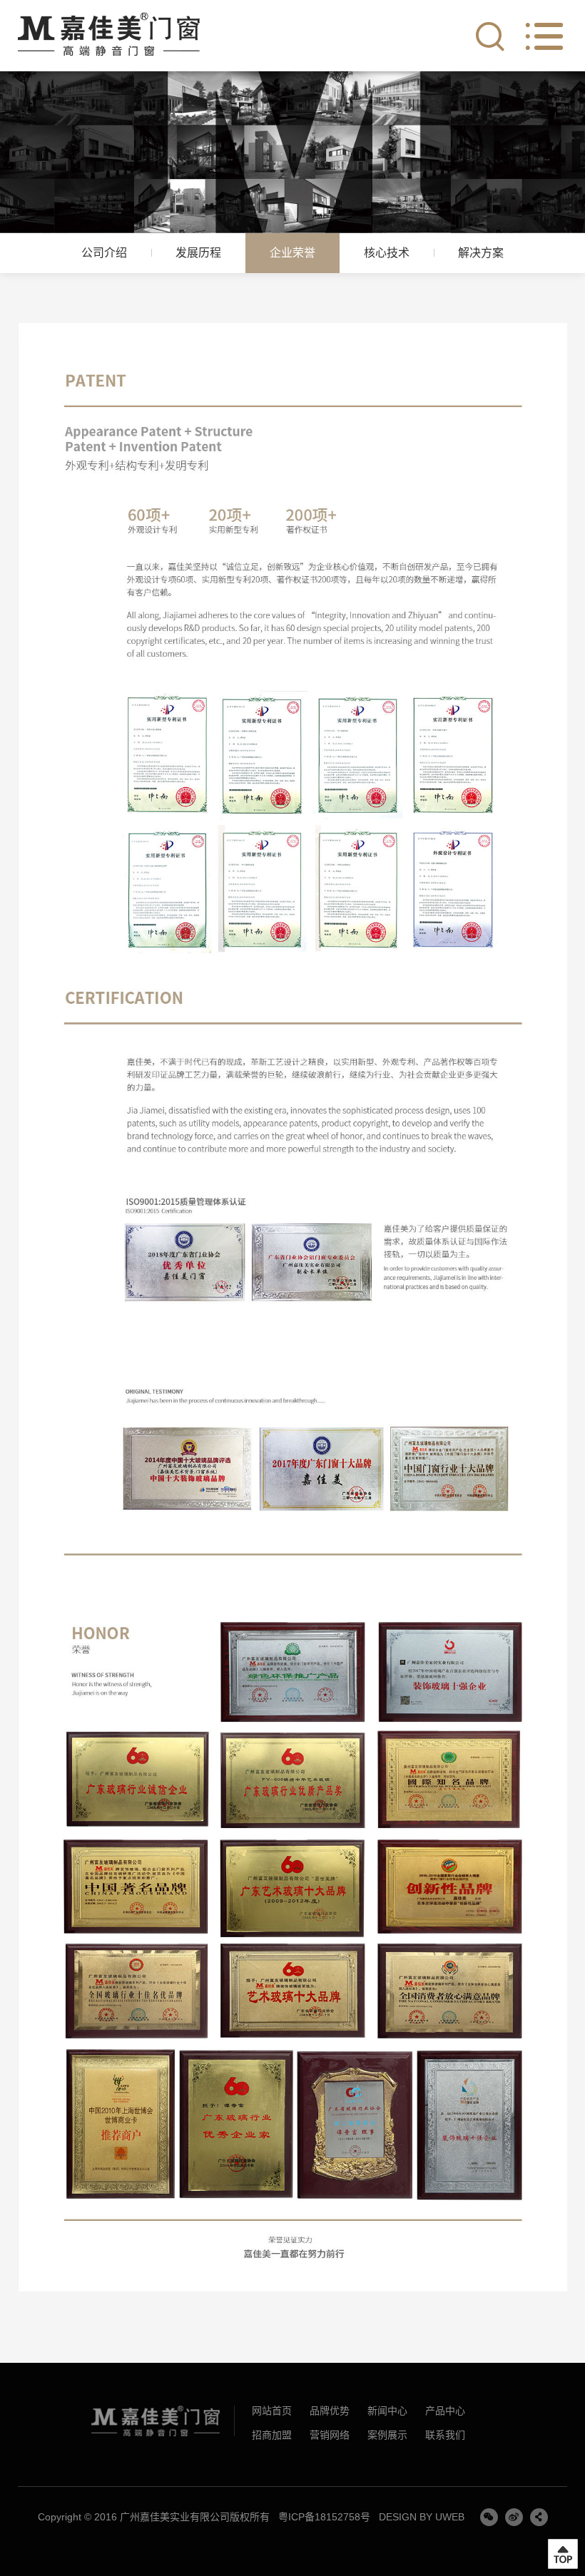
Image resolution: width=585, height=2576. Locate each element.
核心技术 (387, 253)
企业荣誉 (292, 253)
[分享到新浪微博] (514, 2517)
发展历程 (198, 253)
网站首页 (272, 2411)
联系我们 (445, 2435)
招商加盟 (272, 2435)
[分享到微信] (489, 2517)
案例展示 (387, 2435)
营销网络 (330, 2435)
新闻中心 (387, 2411)
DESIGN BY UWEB (422, 2517)
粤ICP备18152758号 (324, 2517)
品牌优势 (330, 2411)
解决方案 (481, 253)
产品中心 (445, 2411)
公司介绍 (104, 253)
